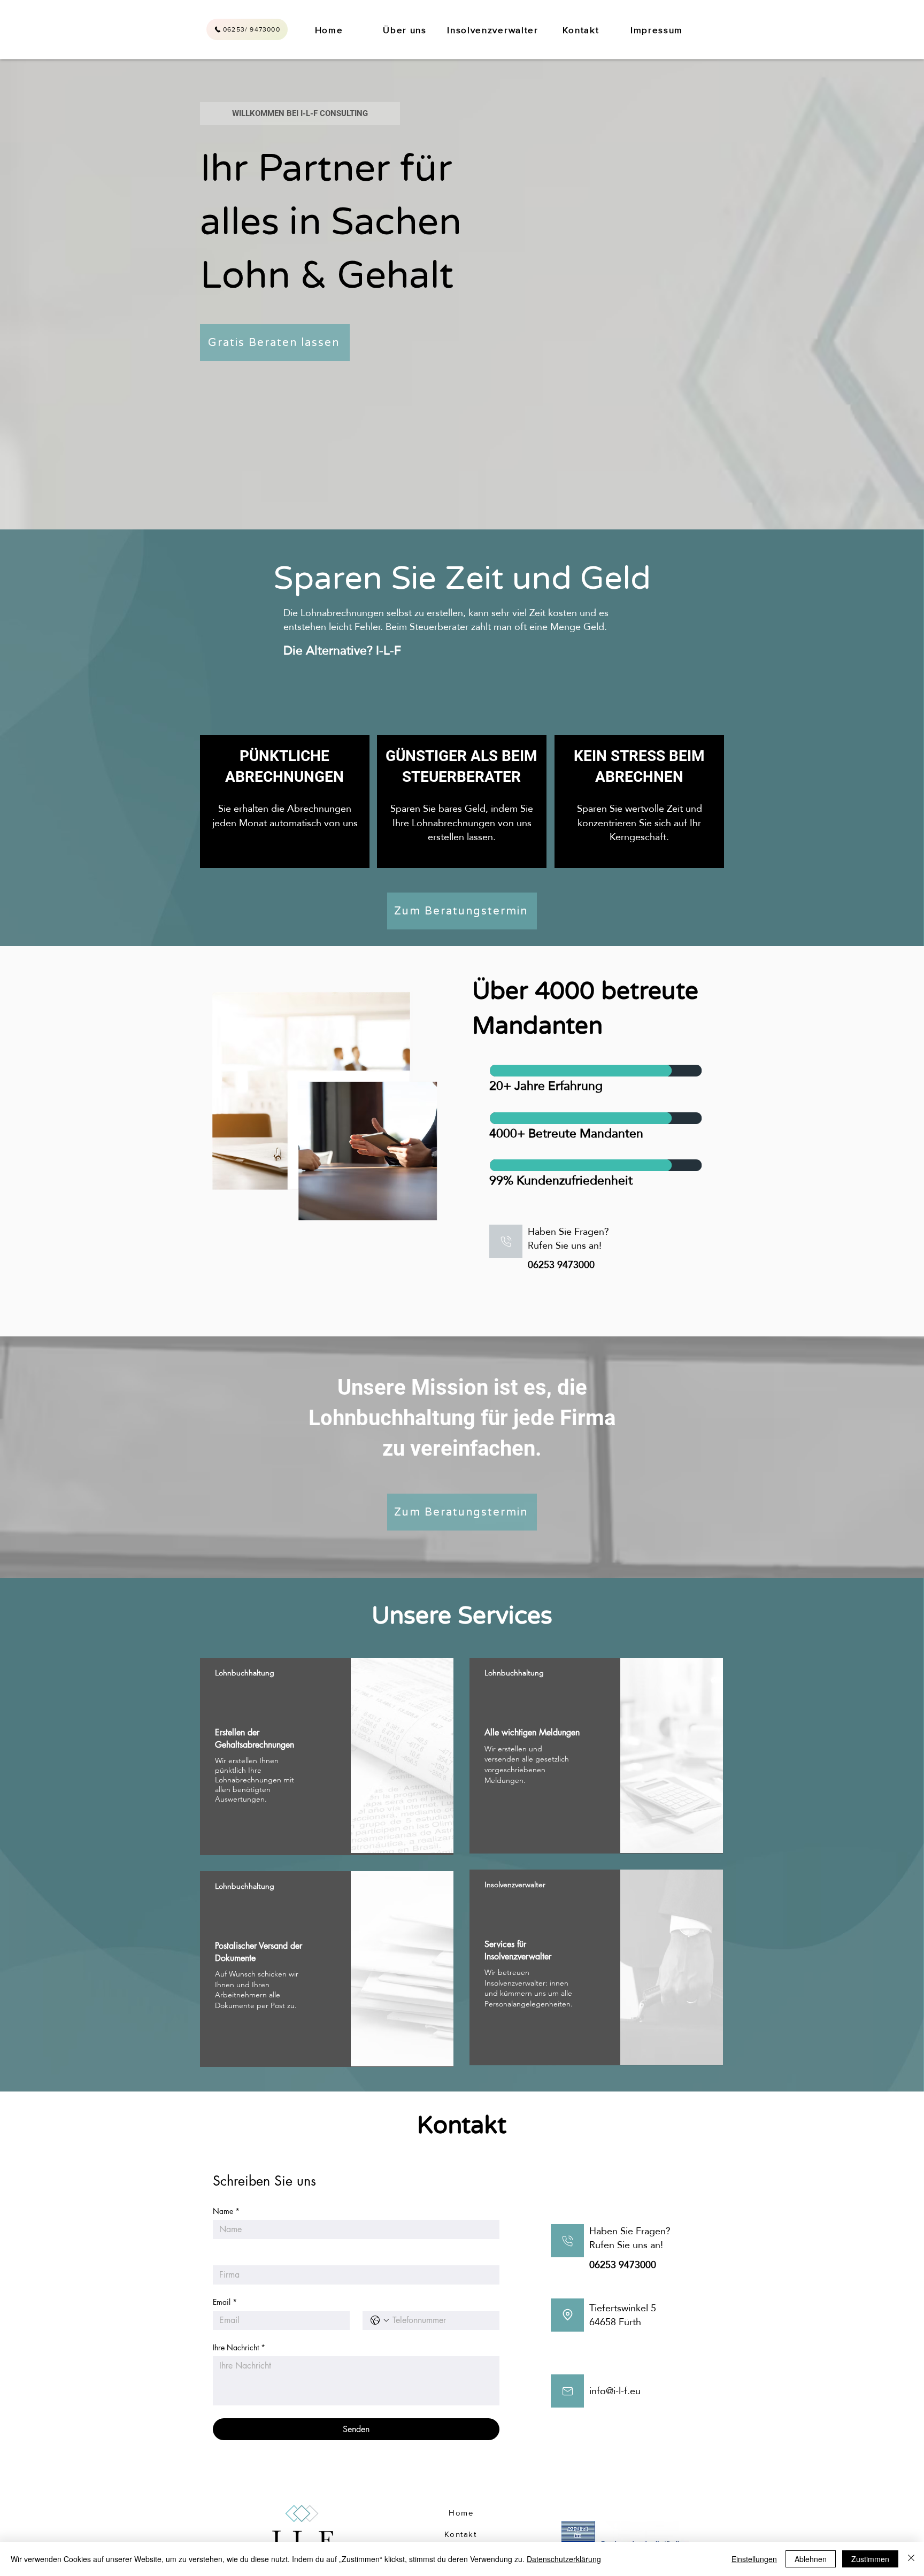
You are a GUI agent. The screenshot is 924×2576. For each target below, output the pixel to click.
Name (226, 2211)
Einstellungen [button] (754, 2559)
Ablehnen (811, 2559)
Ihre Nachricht (239, 2347)
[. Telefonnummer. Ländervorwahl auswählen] (380, 2320)
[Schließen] (911, 2559)
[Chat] (506, 1241)
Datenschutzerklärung (564, 2559)
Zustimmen (870, 2559)
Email (225, 2302)
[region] (327, 1756)
